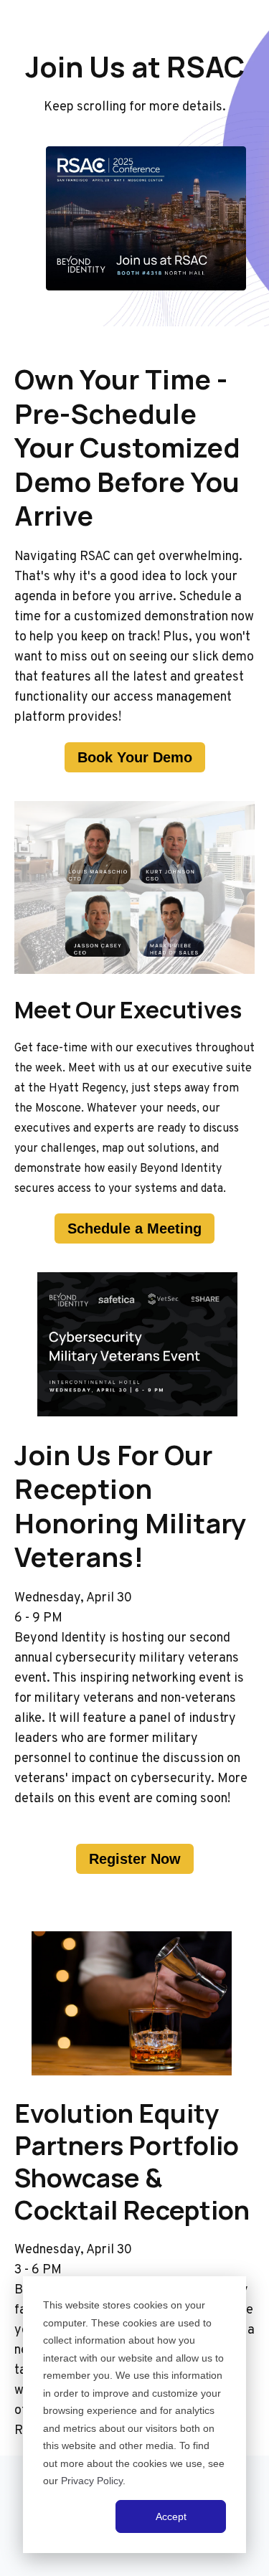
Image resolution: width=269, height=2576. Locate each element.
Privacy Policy (92, 2481)
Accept (171, 2516)
